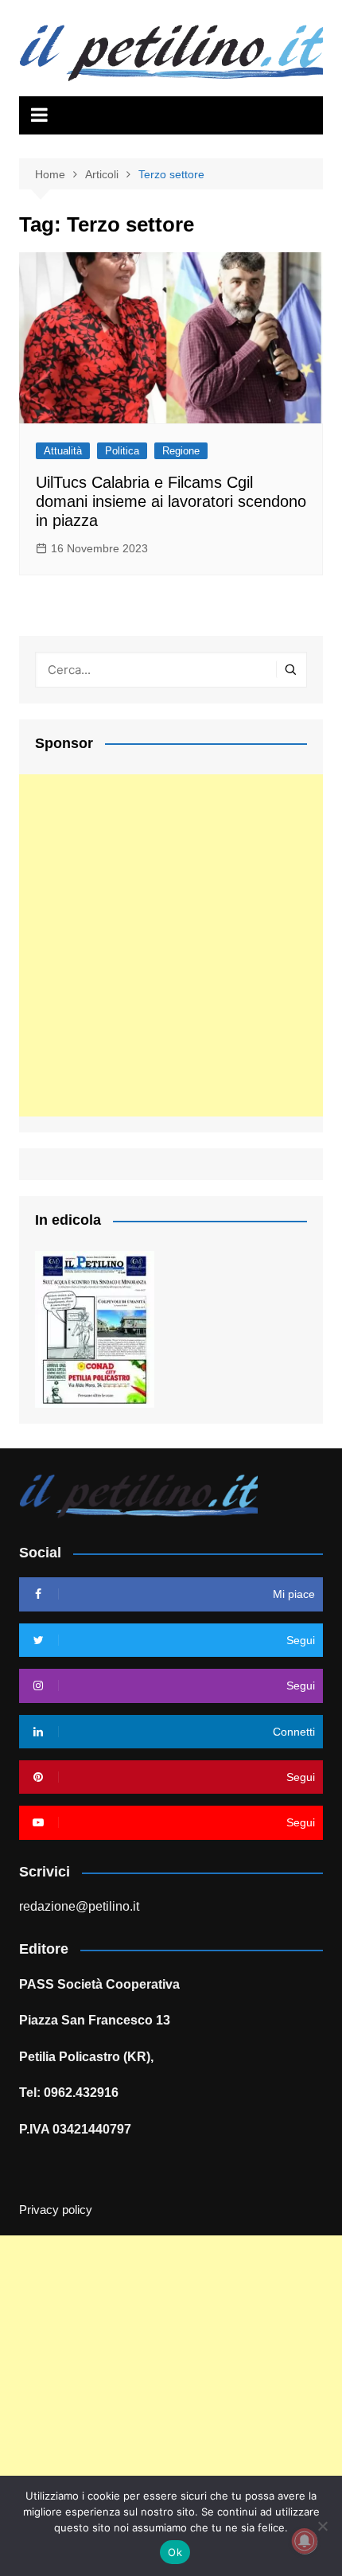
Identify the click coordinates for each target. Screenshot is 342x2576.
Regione (181, 451)
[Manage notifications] (305, 2541)
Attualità (63, 451)
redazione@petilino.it (79, 1906)
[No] (322, 2526)
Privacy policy (56, 2210)
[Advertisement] (171, 945)
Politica (122, 451)
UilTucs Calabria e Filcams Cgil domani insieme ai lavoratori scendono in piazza (171, 501)
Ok (175, 2552)
